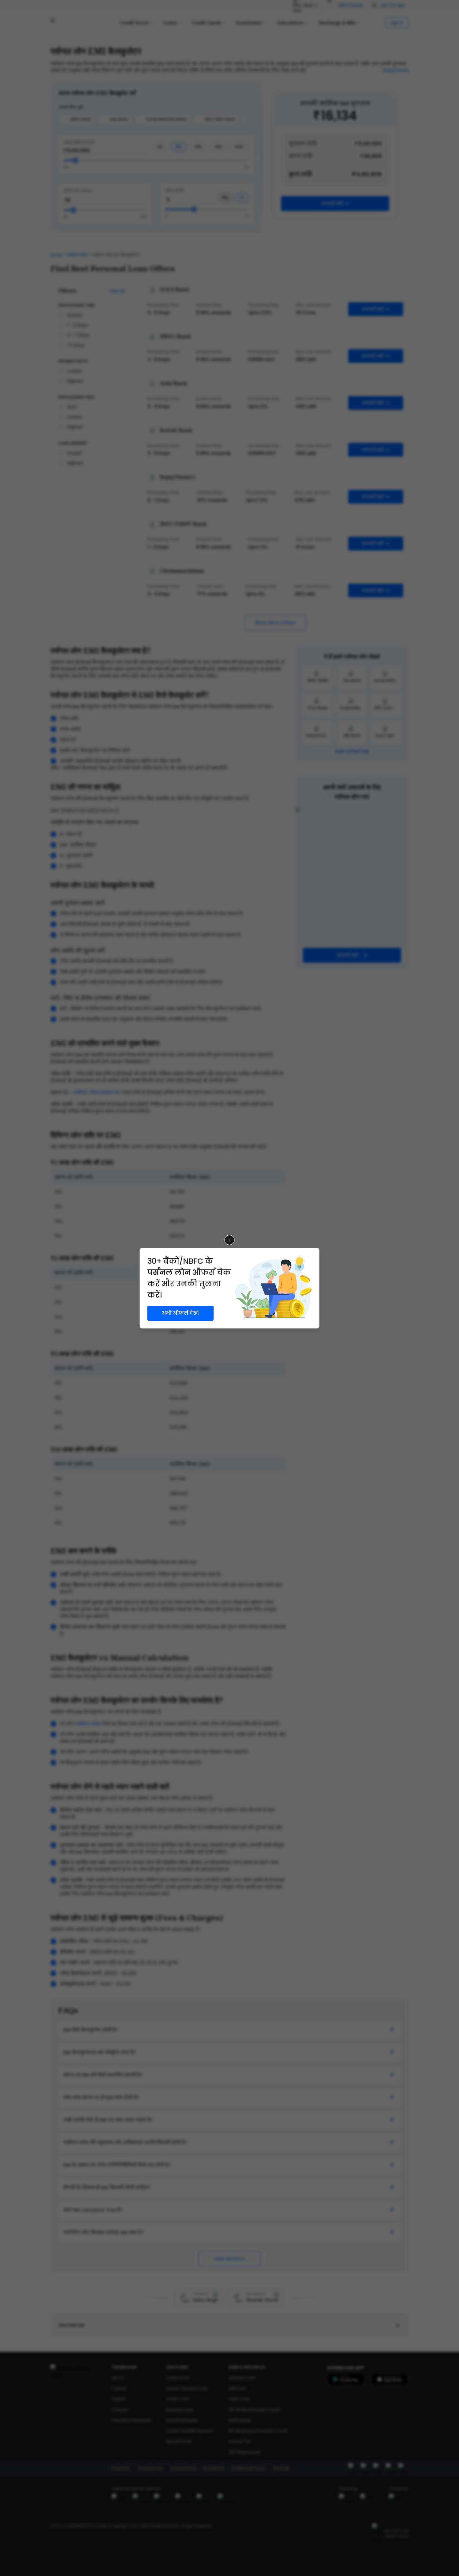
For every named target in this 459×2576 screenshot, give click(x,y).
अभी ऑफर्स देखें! (181, 1313)
